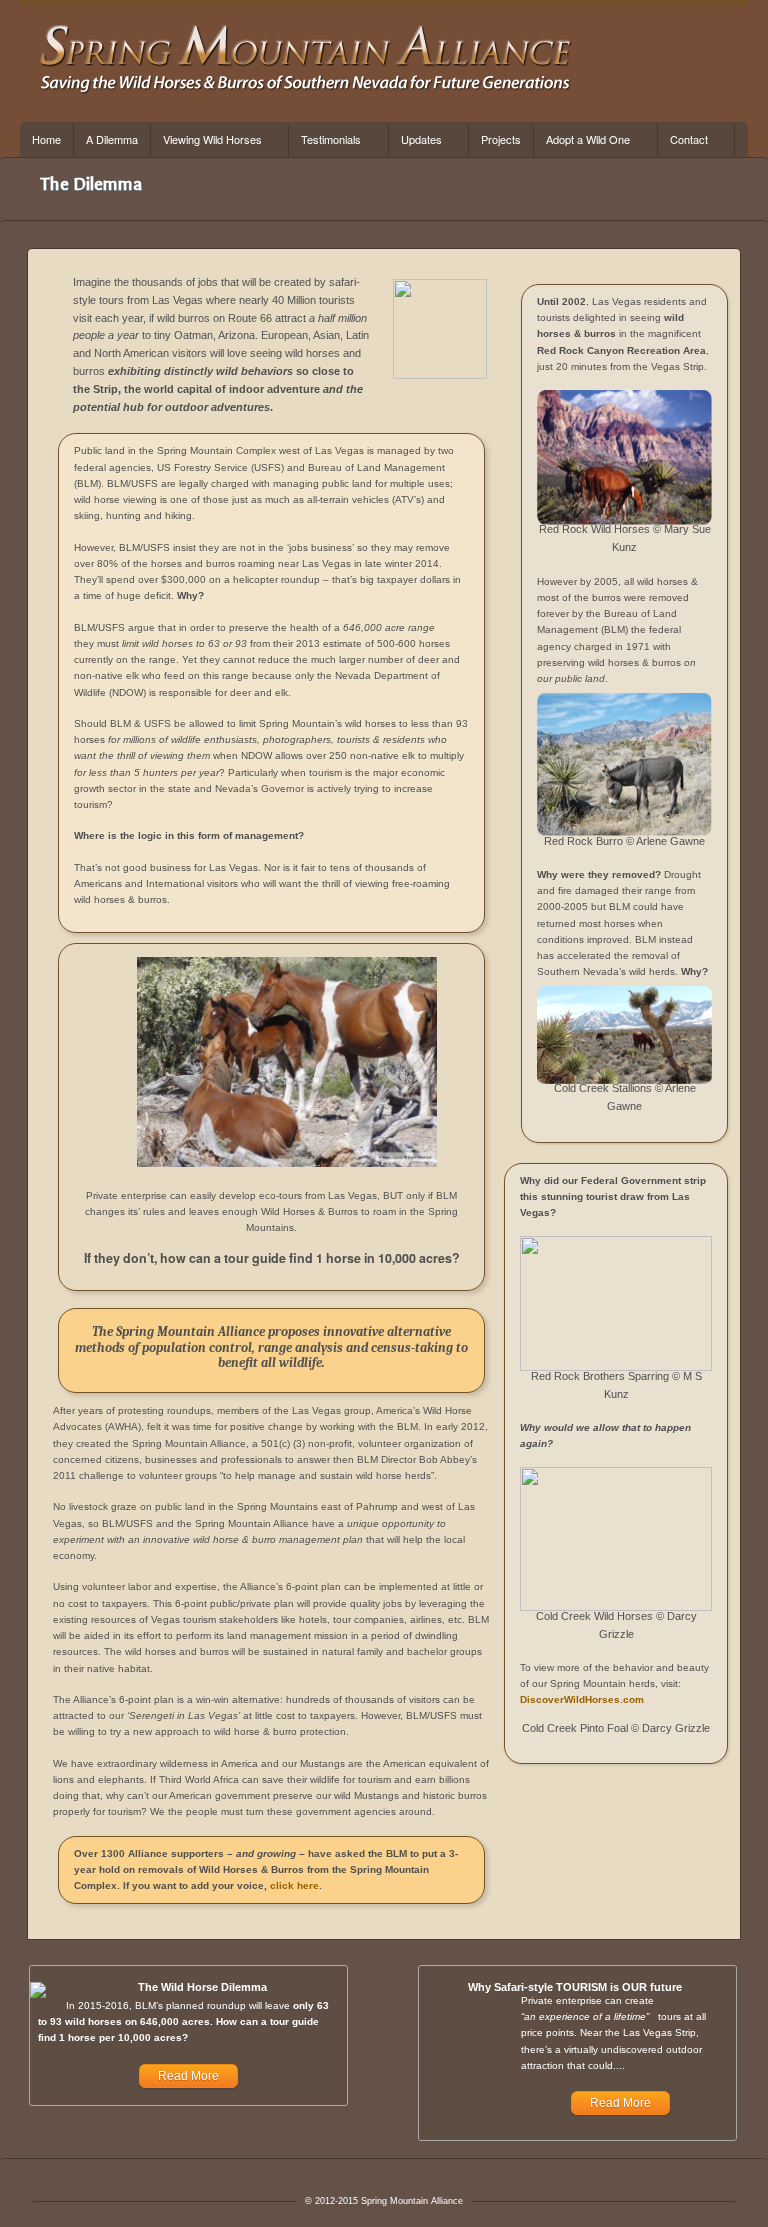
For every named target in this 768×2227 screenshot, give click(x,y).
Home (46, 139)
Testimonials (325, 140)
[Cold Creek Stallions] (624, 1035)
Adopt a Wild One (582, 140)
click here (294, 1885)
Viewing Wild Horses (206, 140)
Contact (683, 140)
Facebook (679, 63)
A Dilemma (112, 139)
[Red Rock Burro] (624, 764)
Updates (415, 140)
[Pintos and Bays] (287, 1163)
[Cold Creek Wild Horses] (616, 1539)
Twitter (705, 63)
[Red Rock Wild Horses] (624, 457)
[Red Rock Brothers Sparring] (616, 1303)
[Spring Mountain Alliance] (306, 90)
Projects (501, 139)
